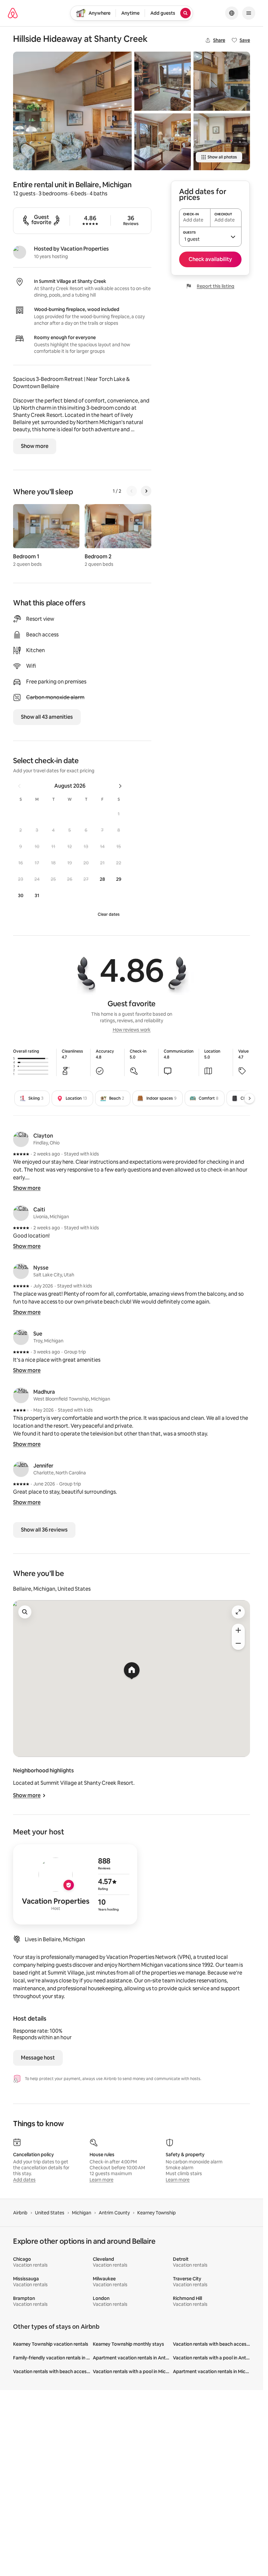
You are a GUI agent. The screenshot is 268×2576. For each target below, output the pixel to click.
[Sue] (21, 1337)
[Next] (146, 491)
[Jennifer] (21, 1469)
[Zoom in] (238, 1630)
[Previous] (132, 491)
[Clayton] (21, 1139)
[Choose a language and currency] (232, 13)
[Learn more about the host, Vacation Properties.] (20, 252)
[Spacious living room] (72, 111)
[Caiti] (21, 1213)
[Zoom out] (238, 1643)
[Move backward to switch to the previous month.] (19, 786)
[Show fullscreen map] (238, 1612)
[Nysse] (21, 1271)
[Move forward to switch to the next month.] (120, 786)
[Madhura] (21, 1395)
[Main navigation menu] (249, 13)
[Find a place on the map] (25, 1612)
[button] (119, 814)
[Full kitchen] (222, 142)
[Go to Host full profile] (75, 1884)
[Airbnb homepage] (13, 13)
